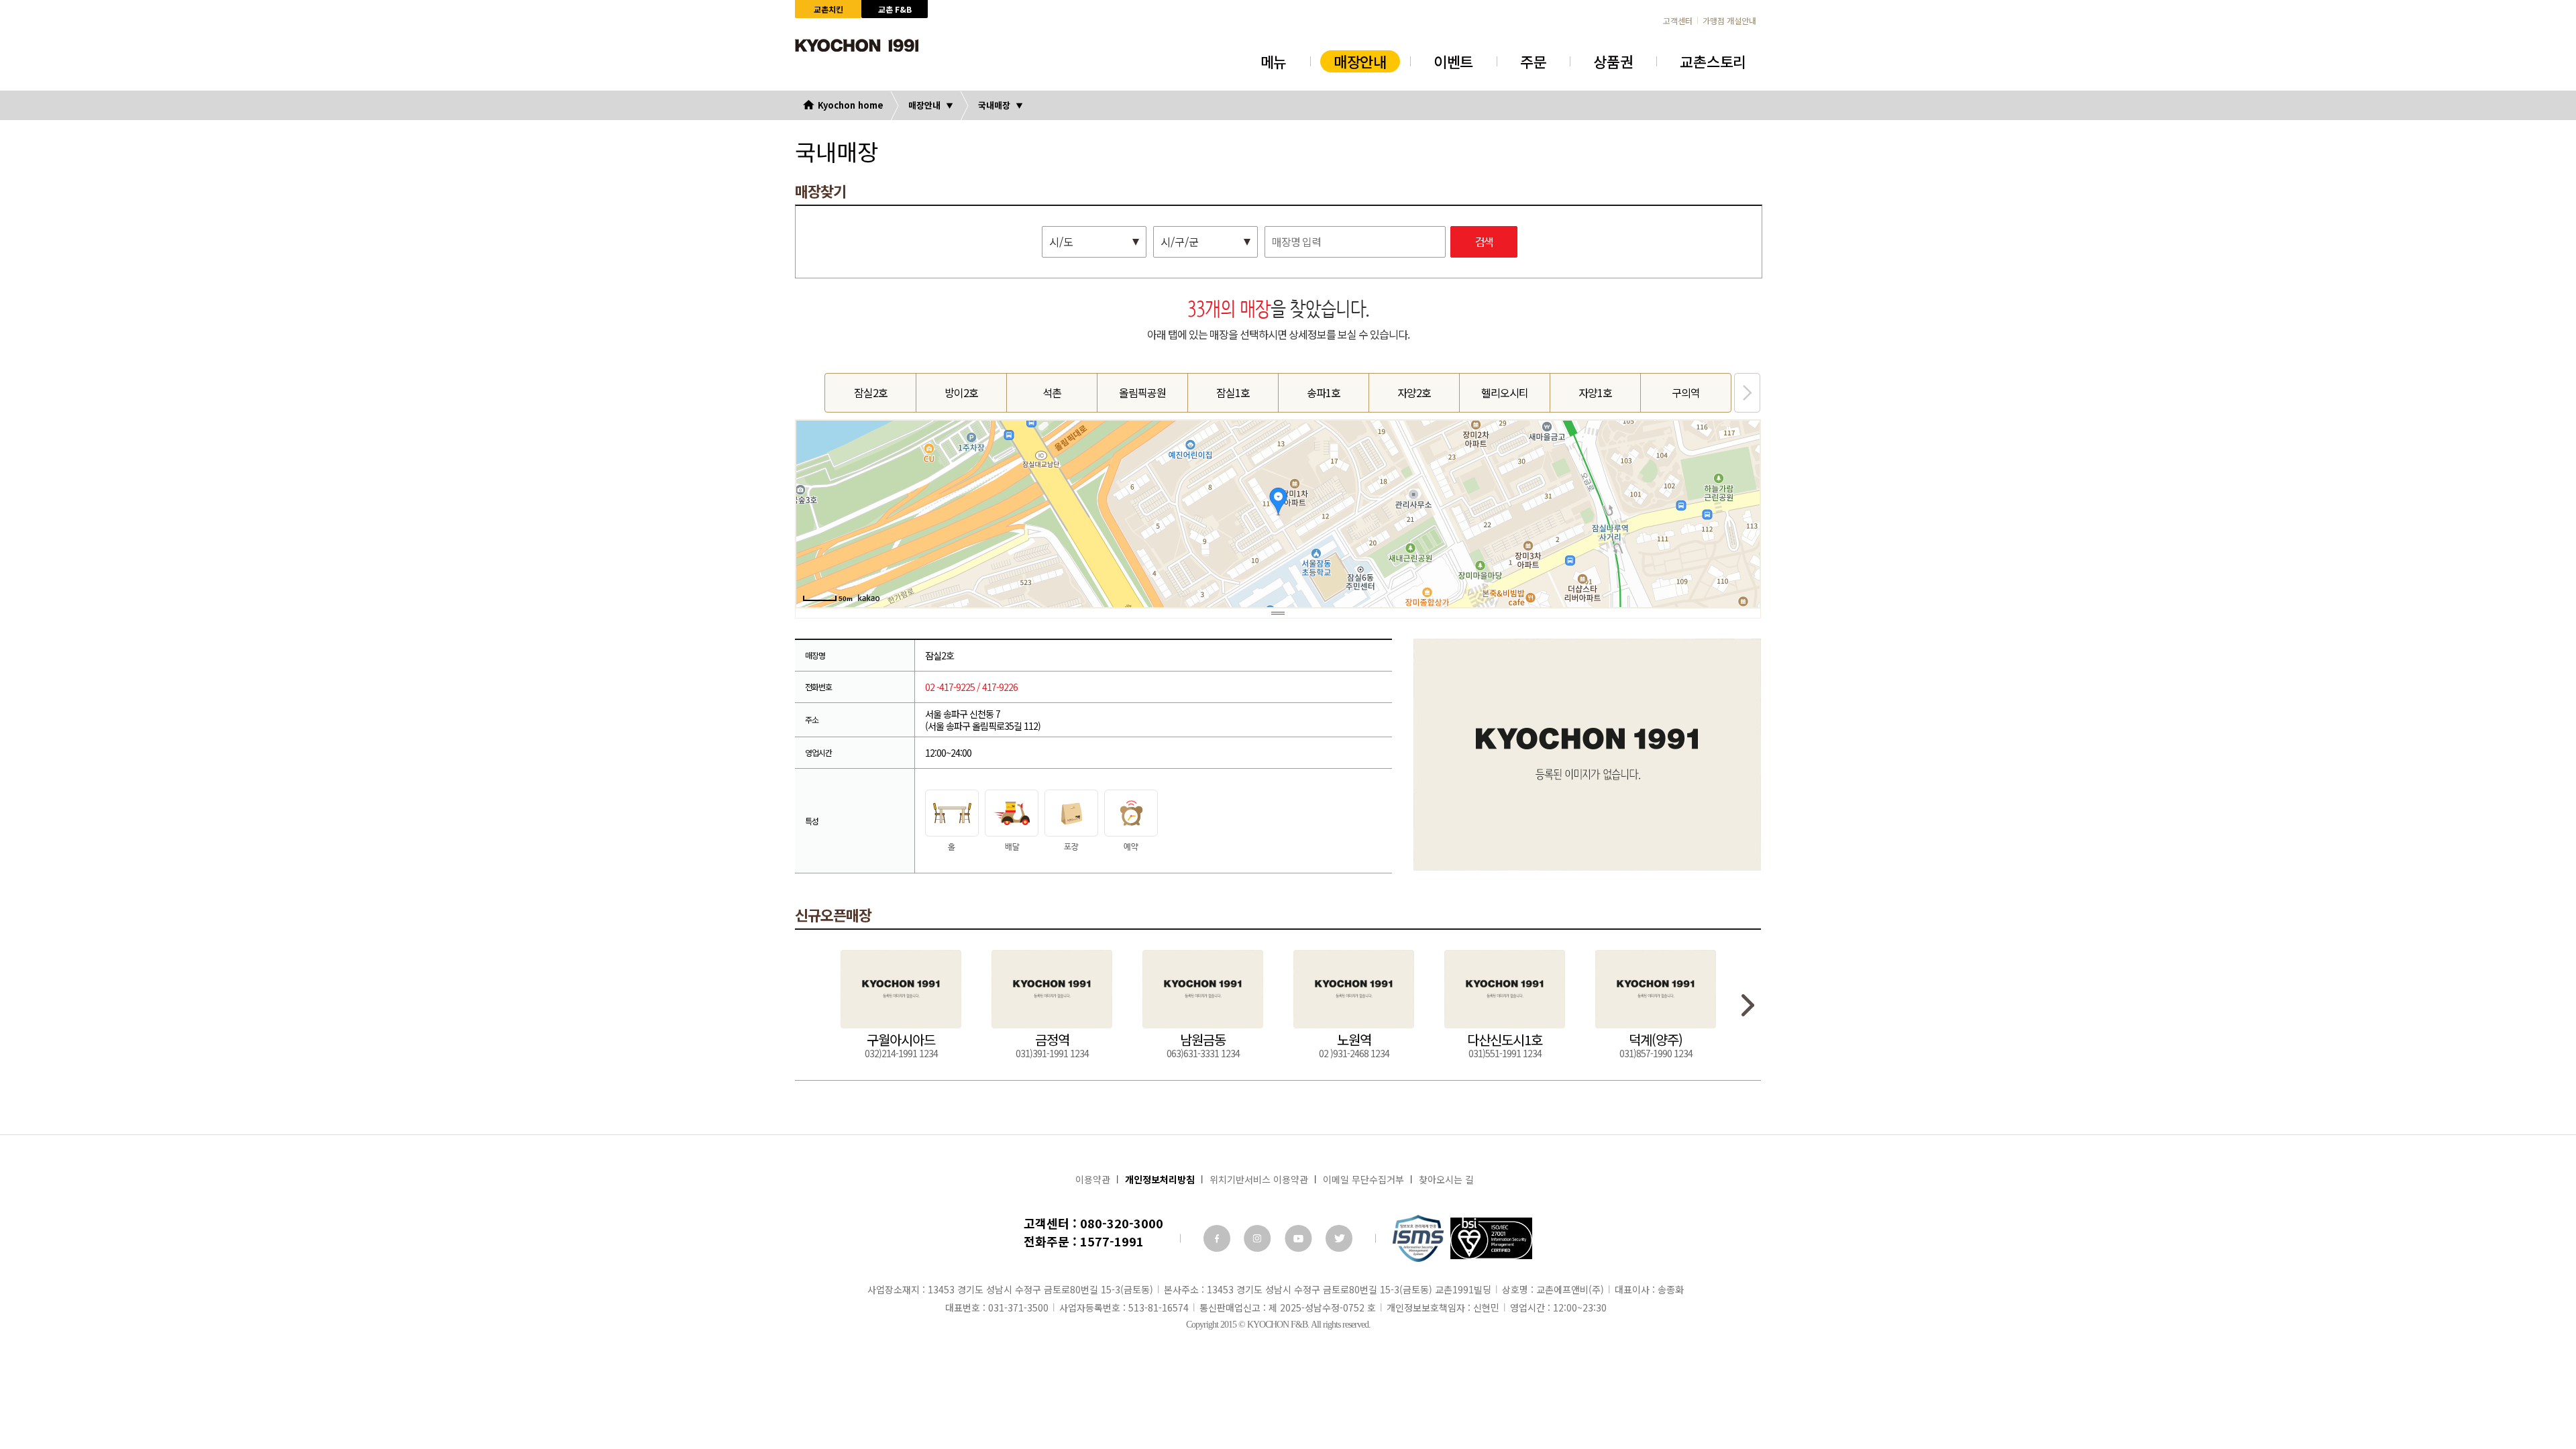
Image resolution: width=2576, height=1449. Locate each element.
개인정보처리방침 (1160, 1179)
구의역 (1686, 392)
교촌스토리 (1713, 61)
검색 (1484, 243)
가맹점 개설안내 (1729, 21)
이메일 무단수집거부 (1363, 1179)
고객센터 (1678, 21)
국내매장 (994, 105)
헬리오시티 (1505, 392)
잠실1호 (1233, 392)
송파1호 (1324, 392)
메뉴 (1274, 61)
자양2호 (1414, 392)
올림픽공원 (1142, 392)
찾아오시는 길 (1446, 1179)
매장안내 (1360, 61)
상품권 (1613, 61)
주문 (1533, 61)
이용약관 (1093, 1179)
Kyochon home (851, 105)
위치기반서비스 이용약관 (1259, 1179)
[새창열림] (1217, 1238)
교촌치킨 (828, 9)
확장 (1278, 613)
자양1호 (1595, 392)
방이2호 (961, 392)
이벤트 (1453, 61)
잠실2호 (871, 392)
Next (1747, 393)
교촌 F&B (895, 9)
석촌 (1052, 392)
